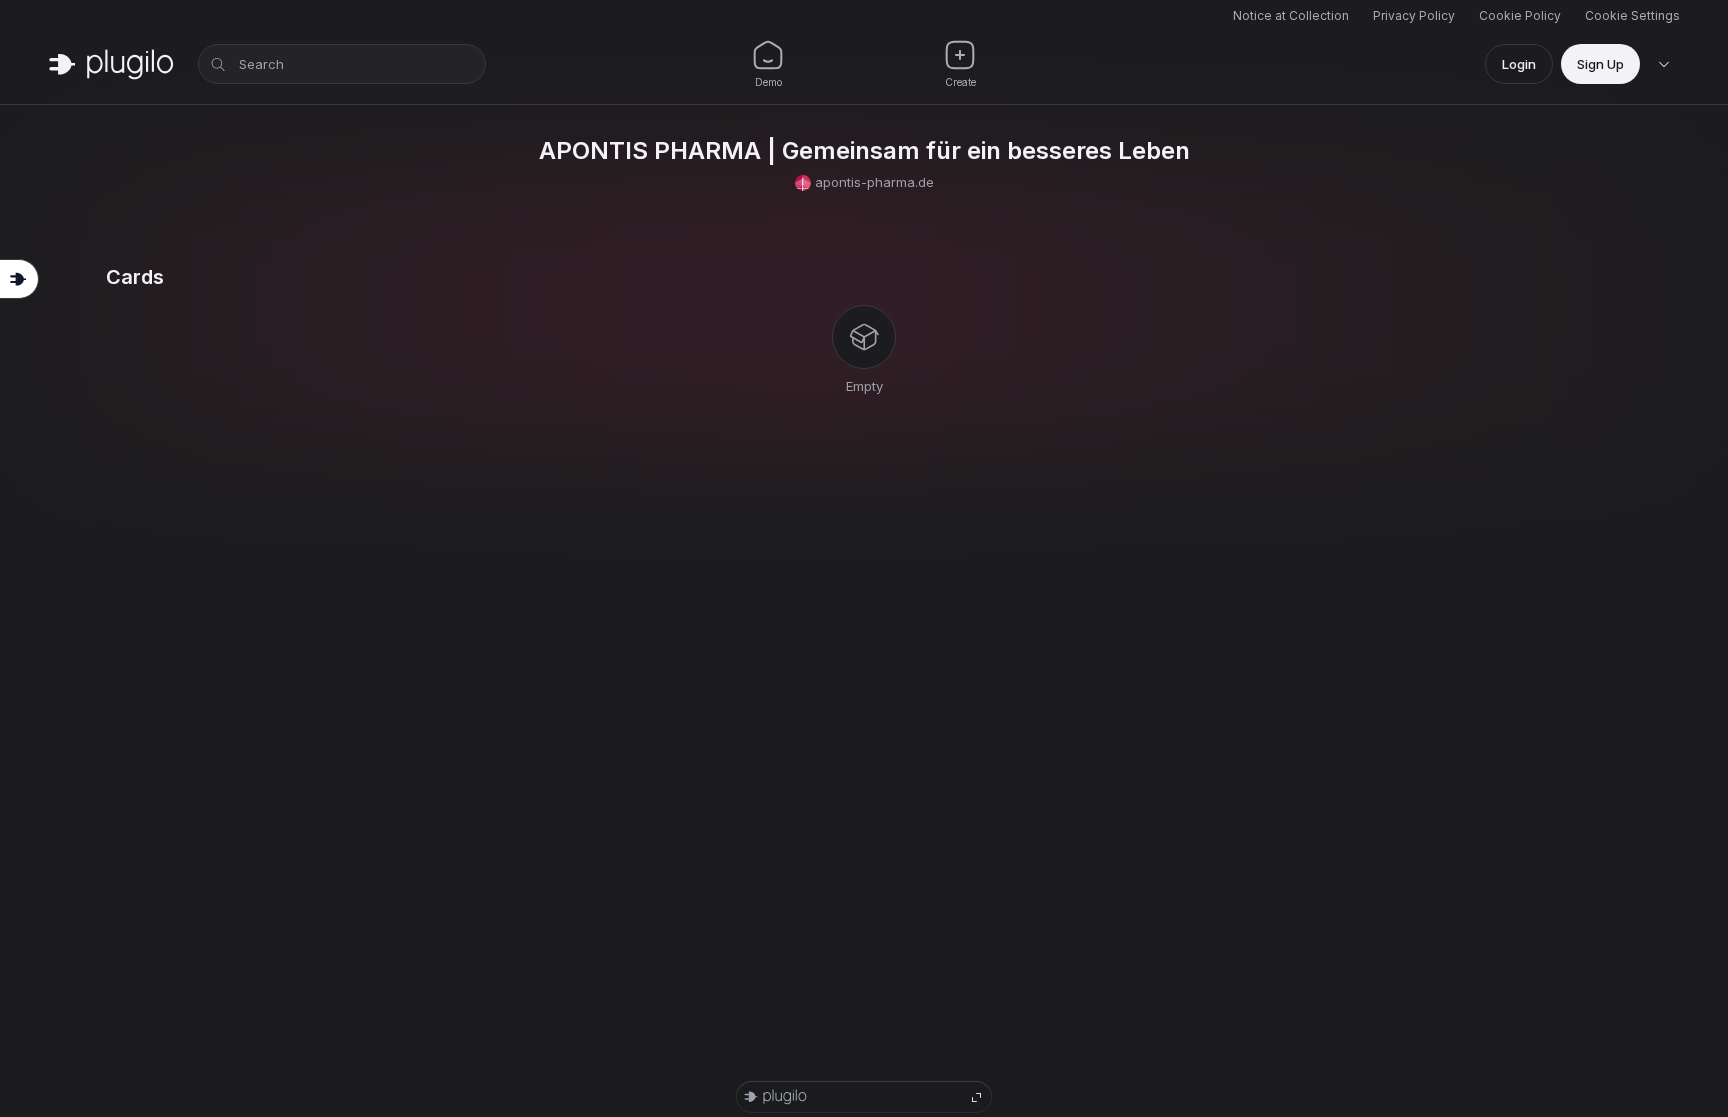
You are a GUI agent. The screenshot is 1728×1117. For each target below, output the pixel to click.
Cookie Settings (1632, 15)
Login (1519, 64)
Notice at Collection (1291, 15)
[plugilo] (111, 64)
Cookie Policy (1520, 15)
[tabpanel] (864, 331)
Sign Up (1600, 64)
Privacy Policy (1414, 15)
